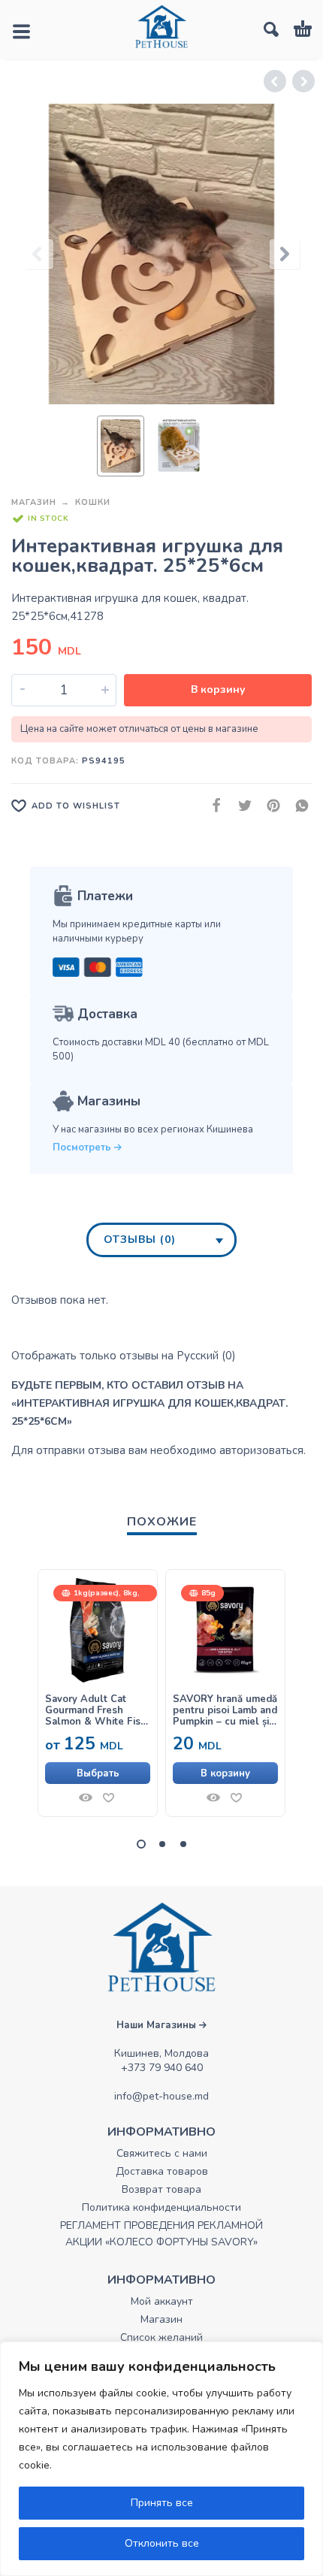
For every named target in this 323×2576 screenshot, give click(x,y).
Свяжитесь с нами (162, 2153)
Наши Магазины (158, 2025)
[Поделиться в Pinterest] (269, 805)
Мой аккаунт (162, 2301)
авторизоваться (261, 1450)
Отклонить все (162, 2543)
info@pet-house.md (161, 2096)
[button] (225, 1773)
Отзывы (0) (140, 1240)
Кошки (93, 502)
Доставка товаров (162, 2171)
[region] (161, 2459)
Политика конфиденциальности (161, 2207)
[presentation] (38, 254)
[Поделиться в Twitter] (240, 805)
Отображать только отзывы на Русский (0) (124, 1356)
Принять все (162, 2503)
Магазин (34, 502)
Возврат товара (161, 2189)
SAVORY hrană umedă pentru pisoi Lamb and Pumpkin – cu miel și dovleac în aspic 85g (225, 1711)
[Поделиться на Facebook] (212, 805)
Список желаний (161, 2337)
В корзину (218, 689)
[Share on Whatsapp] (297, 805)
